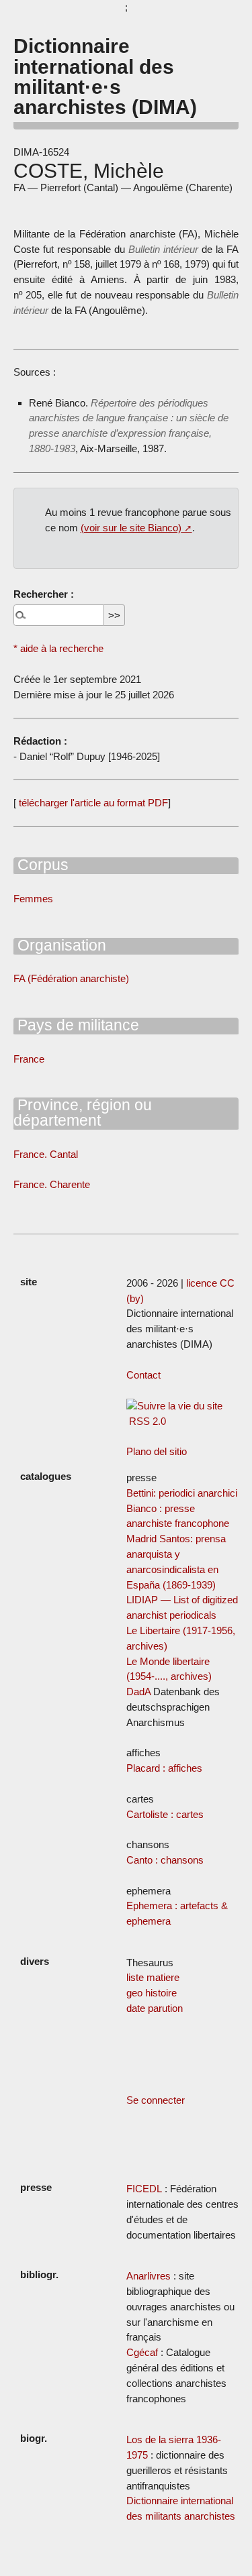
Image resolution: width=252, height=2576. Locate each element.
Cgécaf (142, 2352)
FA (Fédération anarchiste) (71, 978)
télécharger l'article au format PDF (92, 803)
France (29, 1059)
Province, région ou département (83, 1113)
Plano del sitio (157, 1451)
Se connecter (156, 2100)
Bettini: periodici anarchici (182, 1493)
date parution (155, 2008)
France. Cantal (46, 1154)
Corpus (41, 865)
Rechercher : (44, 594)
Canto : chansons (165, 1860)
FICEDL (144, 2189)
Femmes (33, 899)
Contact (143, 1375)
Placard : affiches (164, 1768)
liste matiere (153, 1977)
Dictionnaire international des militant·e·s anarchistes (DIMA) (105, 76)
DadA (138, 1692)
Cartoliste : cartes (165, 1814)
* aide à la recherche (58, 648)
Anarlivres (149, 2276)
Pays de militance (76, 1025)
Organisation (60, 945)
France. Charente (52, 1184)
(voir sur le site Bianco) (131, 528)
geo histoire (152, 1993)
